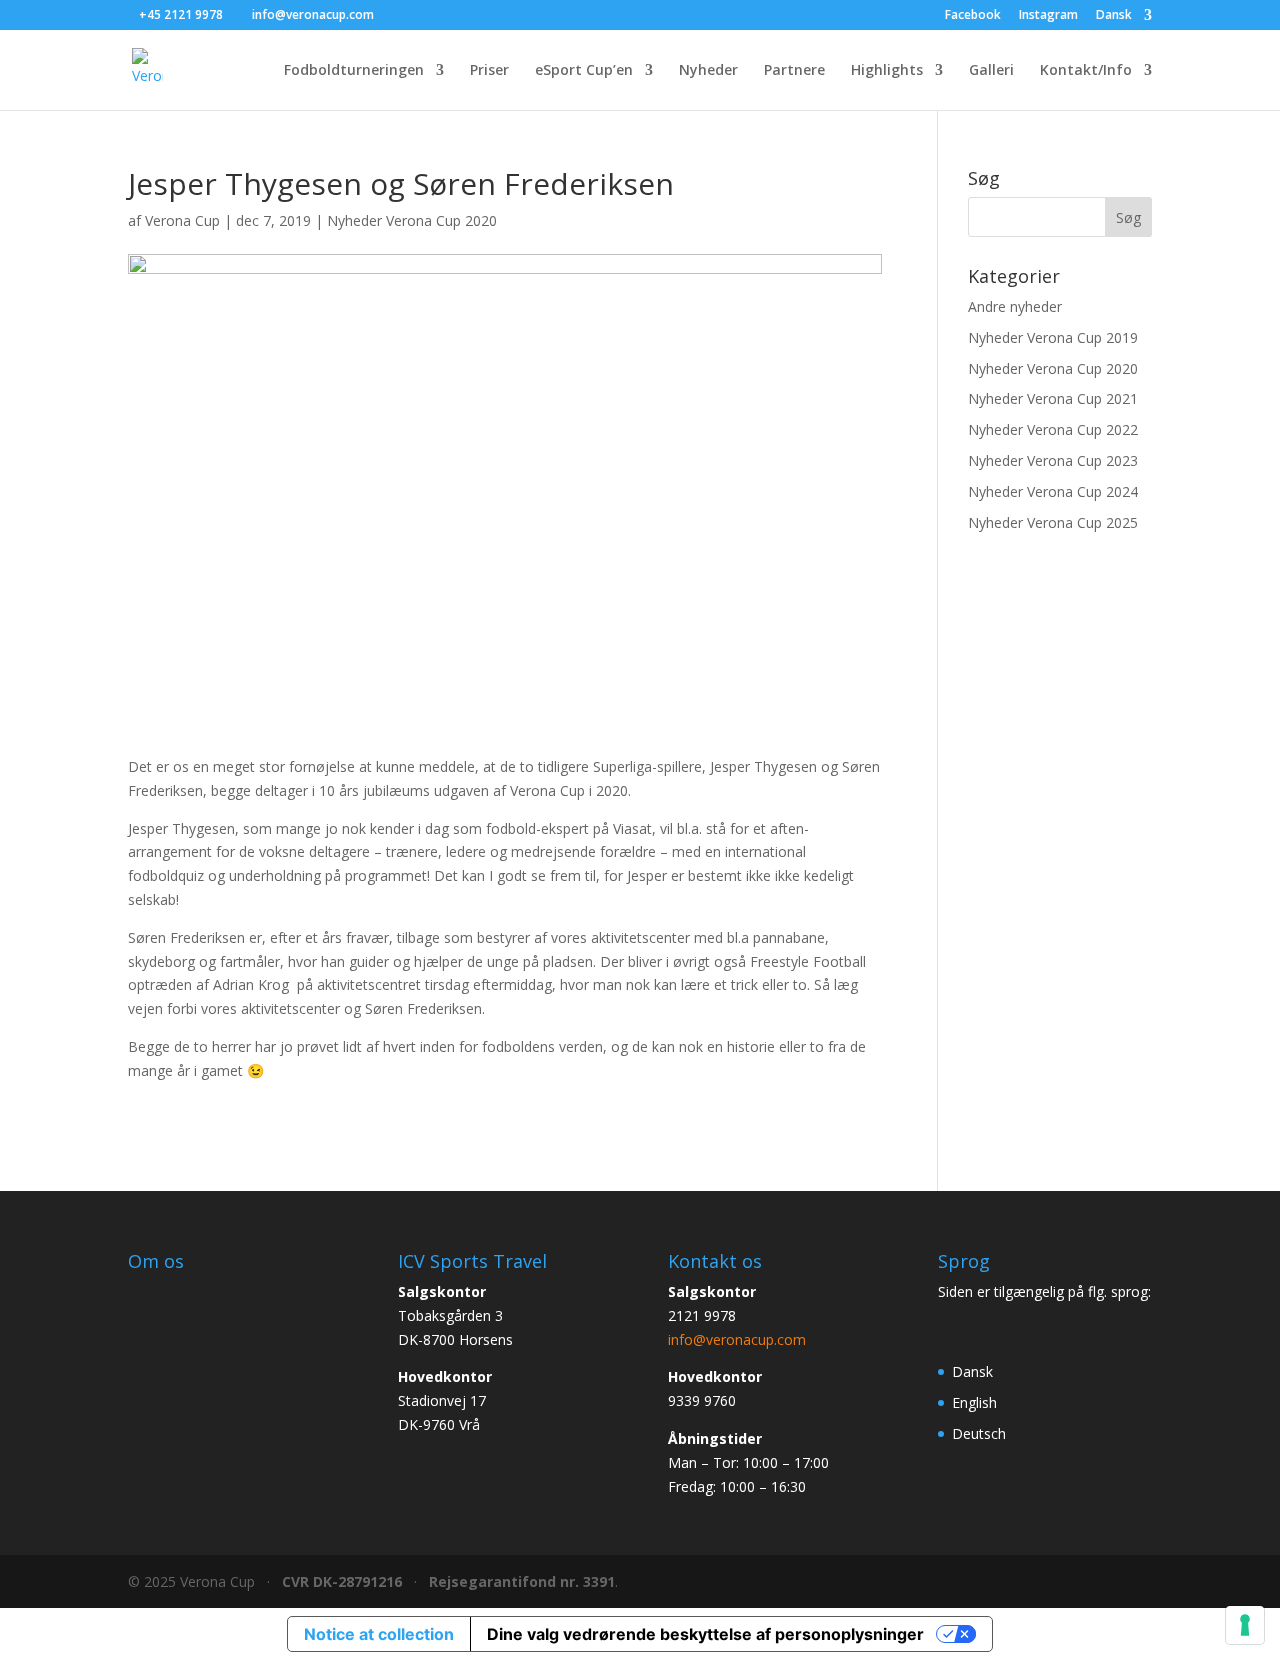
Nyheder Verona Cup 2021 (1053, 398)
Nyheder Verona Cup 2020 (412, 220)
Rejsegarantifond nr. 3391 (522, 1581)
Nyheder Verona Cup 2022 (1053, 429)
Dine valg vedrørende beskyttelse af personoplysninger (705, 1634)
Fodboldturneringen (354, 71)
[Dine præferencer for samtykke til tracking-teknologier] (1245, 1625)
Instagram (1048, 16)
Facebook (973, 16)
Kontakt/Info (1086, 71)
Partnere (794, 71)
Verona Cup (182, 220)
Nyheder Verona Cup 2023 (1053, 460)
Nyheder (708, 71)
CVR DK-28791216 (342, 1581)
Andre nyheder (1015, 306)
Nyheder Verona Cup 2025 (1053, 522)
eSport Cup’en (584, 71)
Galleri (991, 71)
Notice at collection (379, 1634)
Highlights (887, 71)
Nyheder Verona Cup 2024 (1053, 491)
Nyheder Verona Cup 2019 (1053, 337)
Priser (489, 71)
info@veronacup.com (737, 1339)
